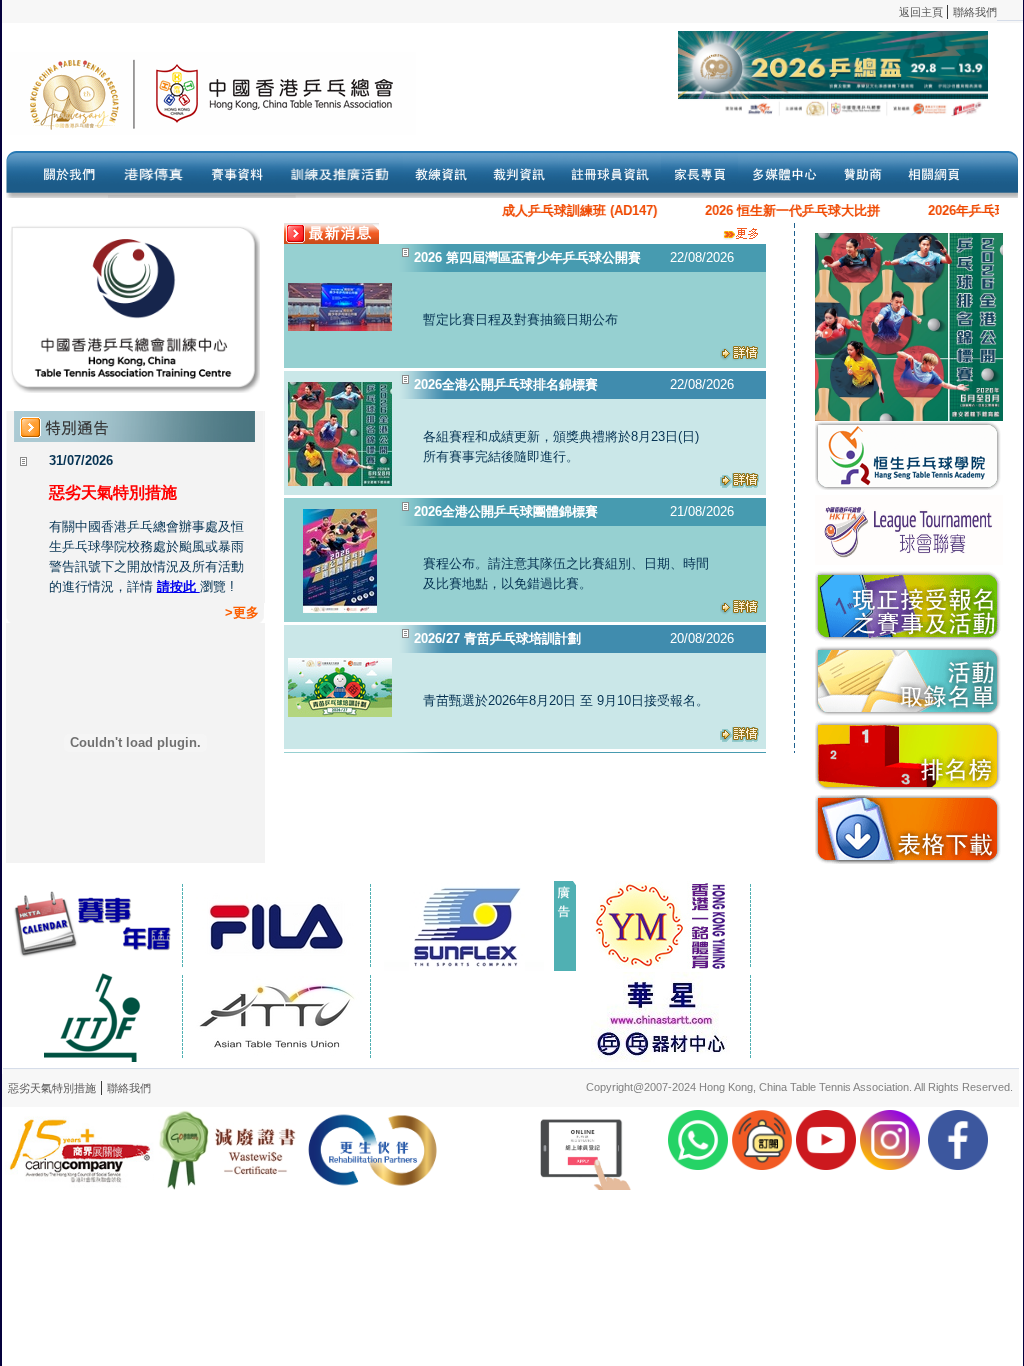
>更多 (242, 612)
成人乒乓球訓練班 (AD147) (559, 210)
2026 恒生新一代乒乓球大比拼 (772, 210)
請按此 (178, 586)
